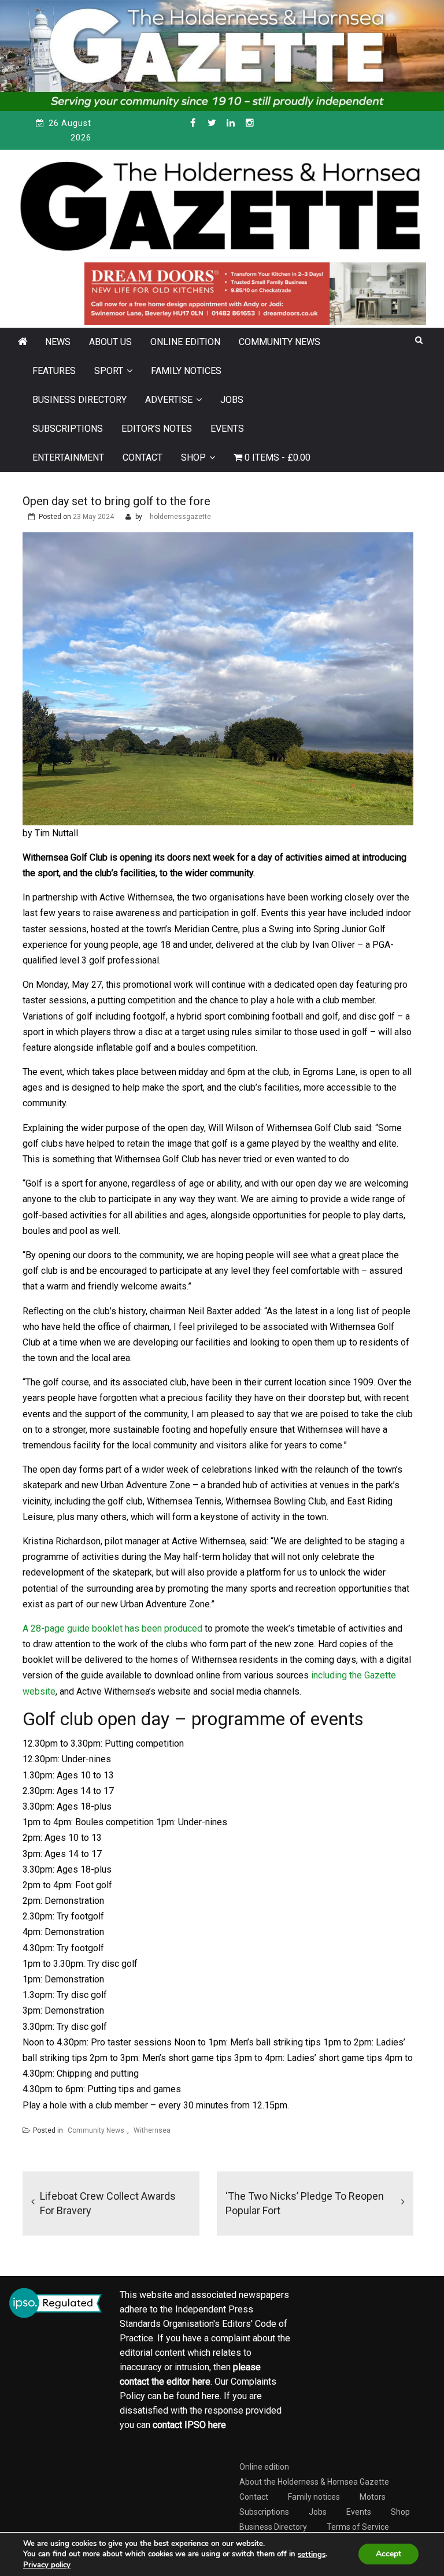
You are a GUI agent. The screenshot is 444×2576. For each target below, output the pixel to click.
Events (227, 429)
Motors (373, 2497)
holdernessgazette (180, 517)
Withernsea (152, 2130)
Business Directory (79, 400)
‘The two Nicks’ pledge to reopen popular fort (305, 2203)
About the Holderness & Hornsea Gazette (314, 2482)
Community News (280, 342)
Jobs (232, 400)
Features (54, 371)
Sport (109, 371)
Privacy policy (47, 2565)
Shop (193, 457)
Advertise (169, 400)
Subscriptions (68, 429)
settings (312, 2555)
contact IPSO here (189, 2425)
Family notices (186, 371)
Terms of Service (358, 2527)
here (201, 2382)
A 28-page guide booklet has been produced (112, 1628)
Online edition (185, 342)
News (58, 342)
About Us (110, 342)
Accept (388, 2554)
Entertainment (68, 457)
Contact (143, 457)
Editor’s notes (157, 429)
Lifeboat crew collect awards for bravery (108, 2203)
